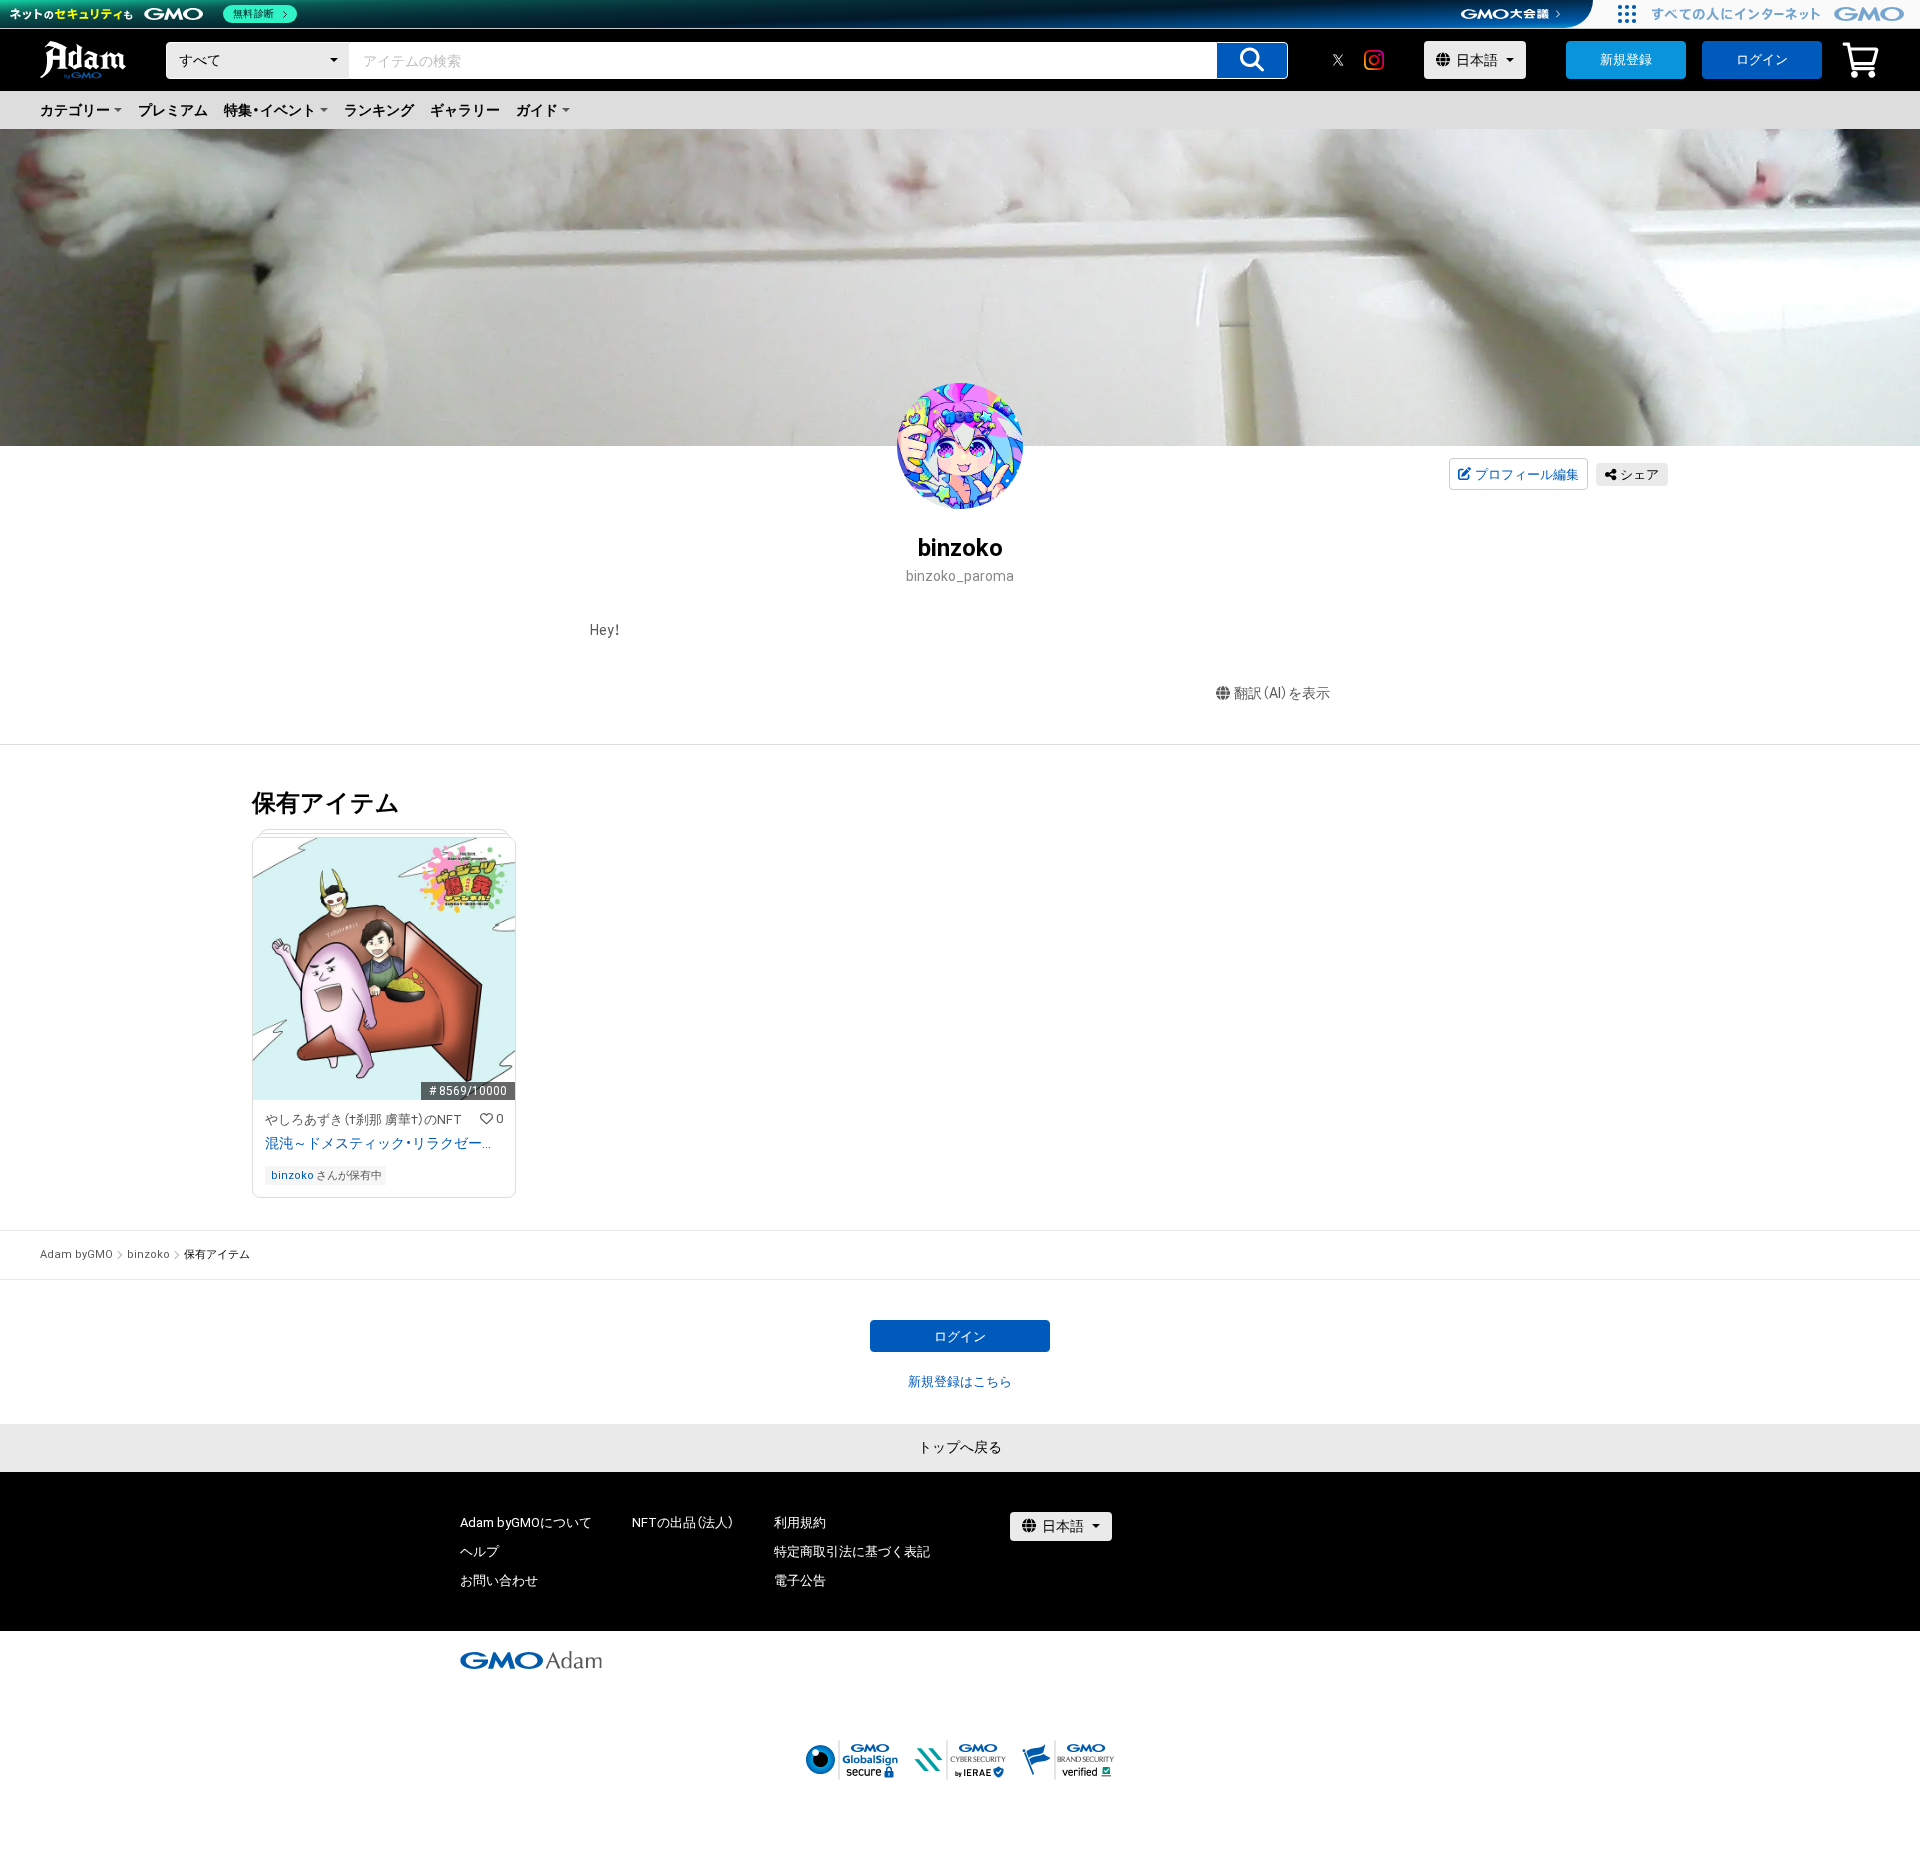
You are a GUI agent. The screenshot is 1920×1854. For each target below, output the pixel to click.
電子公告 (800, 1580)
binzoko (292, 1175)
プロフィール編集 (1527, 474)
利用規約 (800, 1522)
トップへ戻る (960, 1447)
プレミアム (173, 110)
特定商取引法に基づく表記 (852, 1551)
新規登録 (1626, 59)
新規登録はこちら (960, 1381)
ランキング (379, 110)
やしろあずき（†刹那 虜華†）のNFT (363, 1119)
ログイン (1762, 59)
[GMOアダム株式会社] (531, 1660)
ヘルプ (479, 1551)
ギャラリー (465, 110)
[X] (1338, 60)
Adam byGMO (76, 1254)
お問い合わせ (499, 1580)
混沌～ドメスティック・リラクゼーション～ (384, 1143)
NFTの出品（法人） (683, 1522)
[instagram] (1374, 60)
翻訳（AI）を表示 (1282, 693)
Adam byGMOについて (526, 1522)
